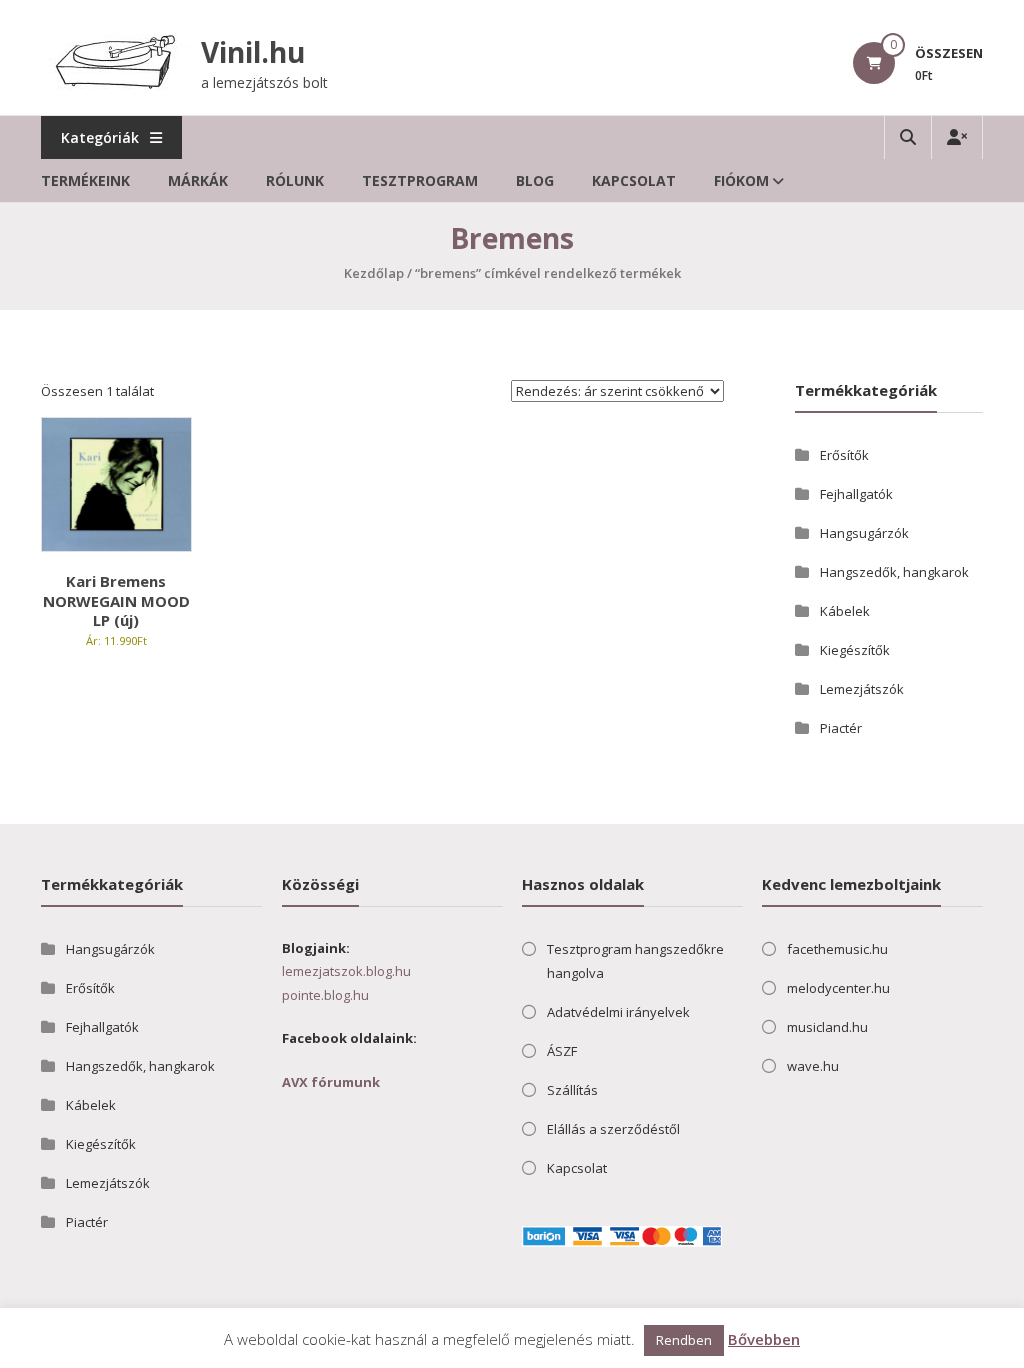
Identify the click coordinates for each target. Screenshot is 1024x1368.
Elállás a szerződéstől (613, 1129)
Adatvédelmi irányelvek (618, 1012)
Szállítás (572, 1090)
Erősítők (844, 455)
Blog (535, 180)
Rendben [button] (684, 1340)
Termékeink (85, 180)
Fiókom (741, 180)
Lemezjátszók (862, 689)
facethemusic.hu (837, 949)
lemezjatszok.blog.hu (346, 971)
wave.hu (813, 1066)
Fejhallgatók (856, 494)
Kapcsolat (634, 180)
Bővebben (764, 1339)
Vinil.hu (253, 52)
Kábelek (845, 611)
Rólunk (295, 180)
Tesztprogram (420, 180)
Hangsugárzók (864, 533)
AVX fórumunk (331, 1082)
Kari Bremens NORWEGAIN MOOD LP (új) (116, 600)
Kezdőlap (374, 273)
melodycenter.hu (838, 988)
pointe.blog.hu (325, 995)
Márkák (198, 180)
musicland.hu (827, 1027)
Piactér (841, 728)
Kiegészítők (855, 650)
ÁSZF (562, 1051)
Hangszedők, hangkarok (894, 572)
